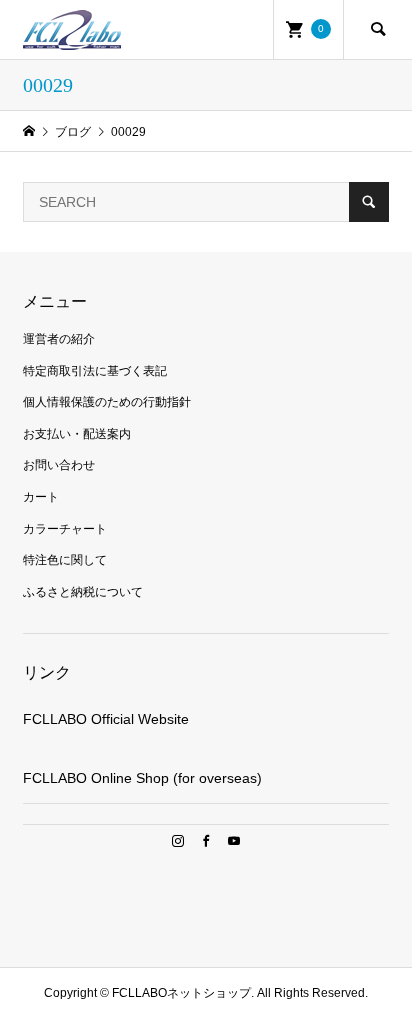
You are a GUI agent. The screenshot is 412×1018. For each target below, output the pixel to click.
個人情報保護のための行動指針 (107, 402)
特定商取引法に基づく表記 (95, 371)
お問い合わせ (59, 465)
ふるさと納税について (83, 592)
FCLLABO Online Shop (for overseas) (142, 778)
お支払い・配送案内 (77, 434)
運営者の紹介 (59, 339)
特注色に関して (65, 560)
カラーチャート (65, 529)
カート (41, 497)
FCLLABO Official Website (106, 719)
